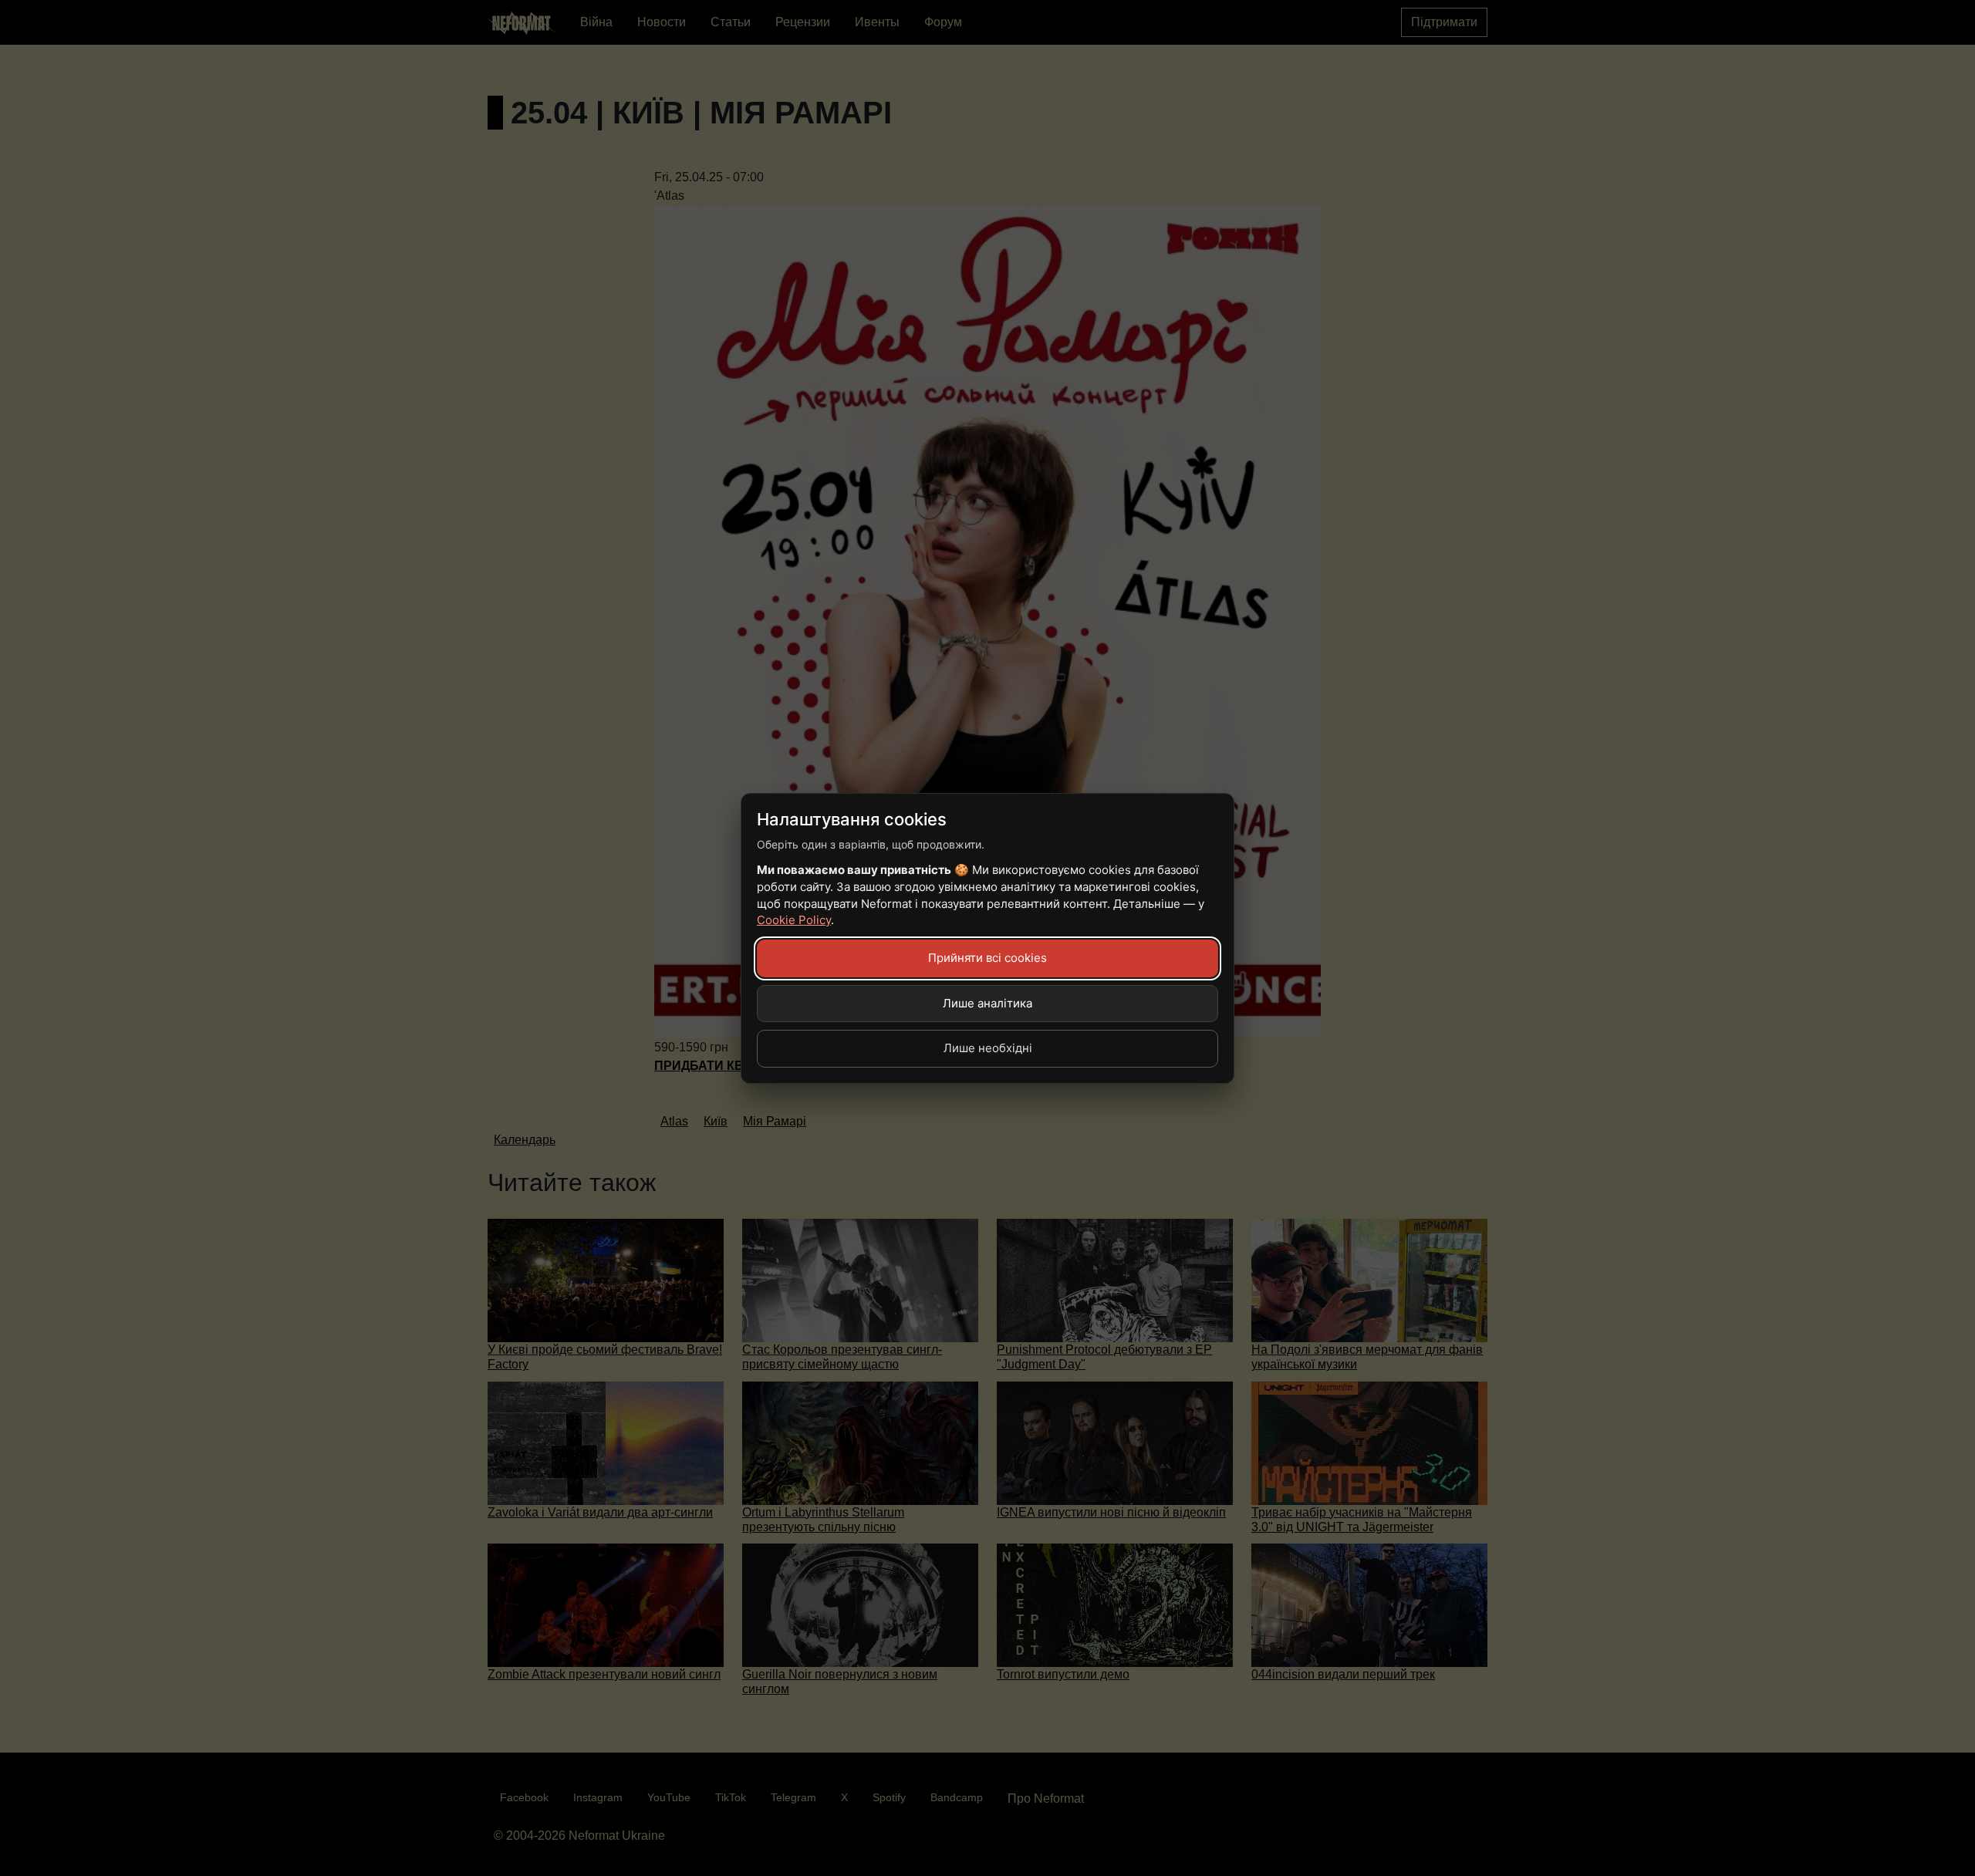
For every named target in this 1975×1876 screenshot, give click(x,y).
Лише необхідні (988, 1048)
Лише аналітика (987, 1003)
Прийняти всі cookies (987, 958)
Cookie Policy (794, 920)
